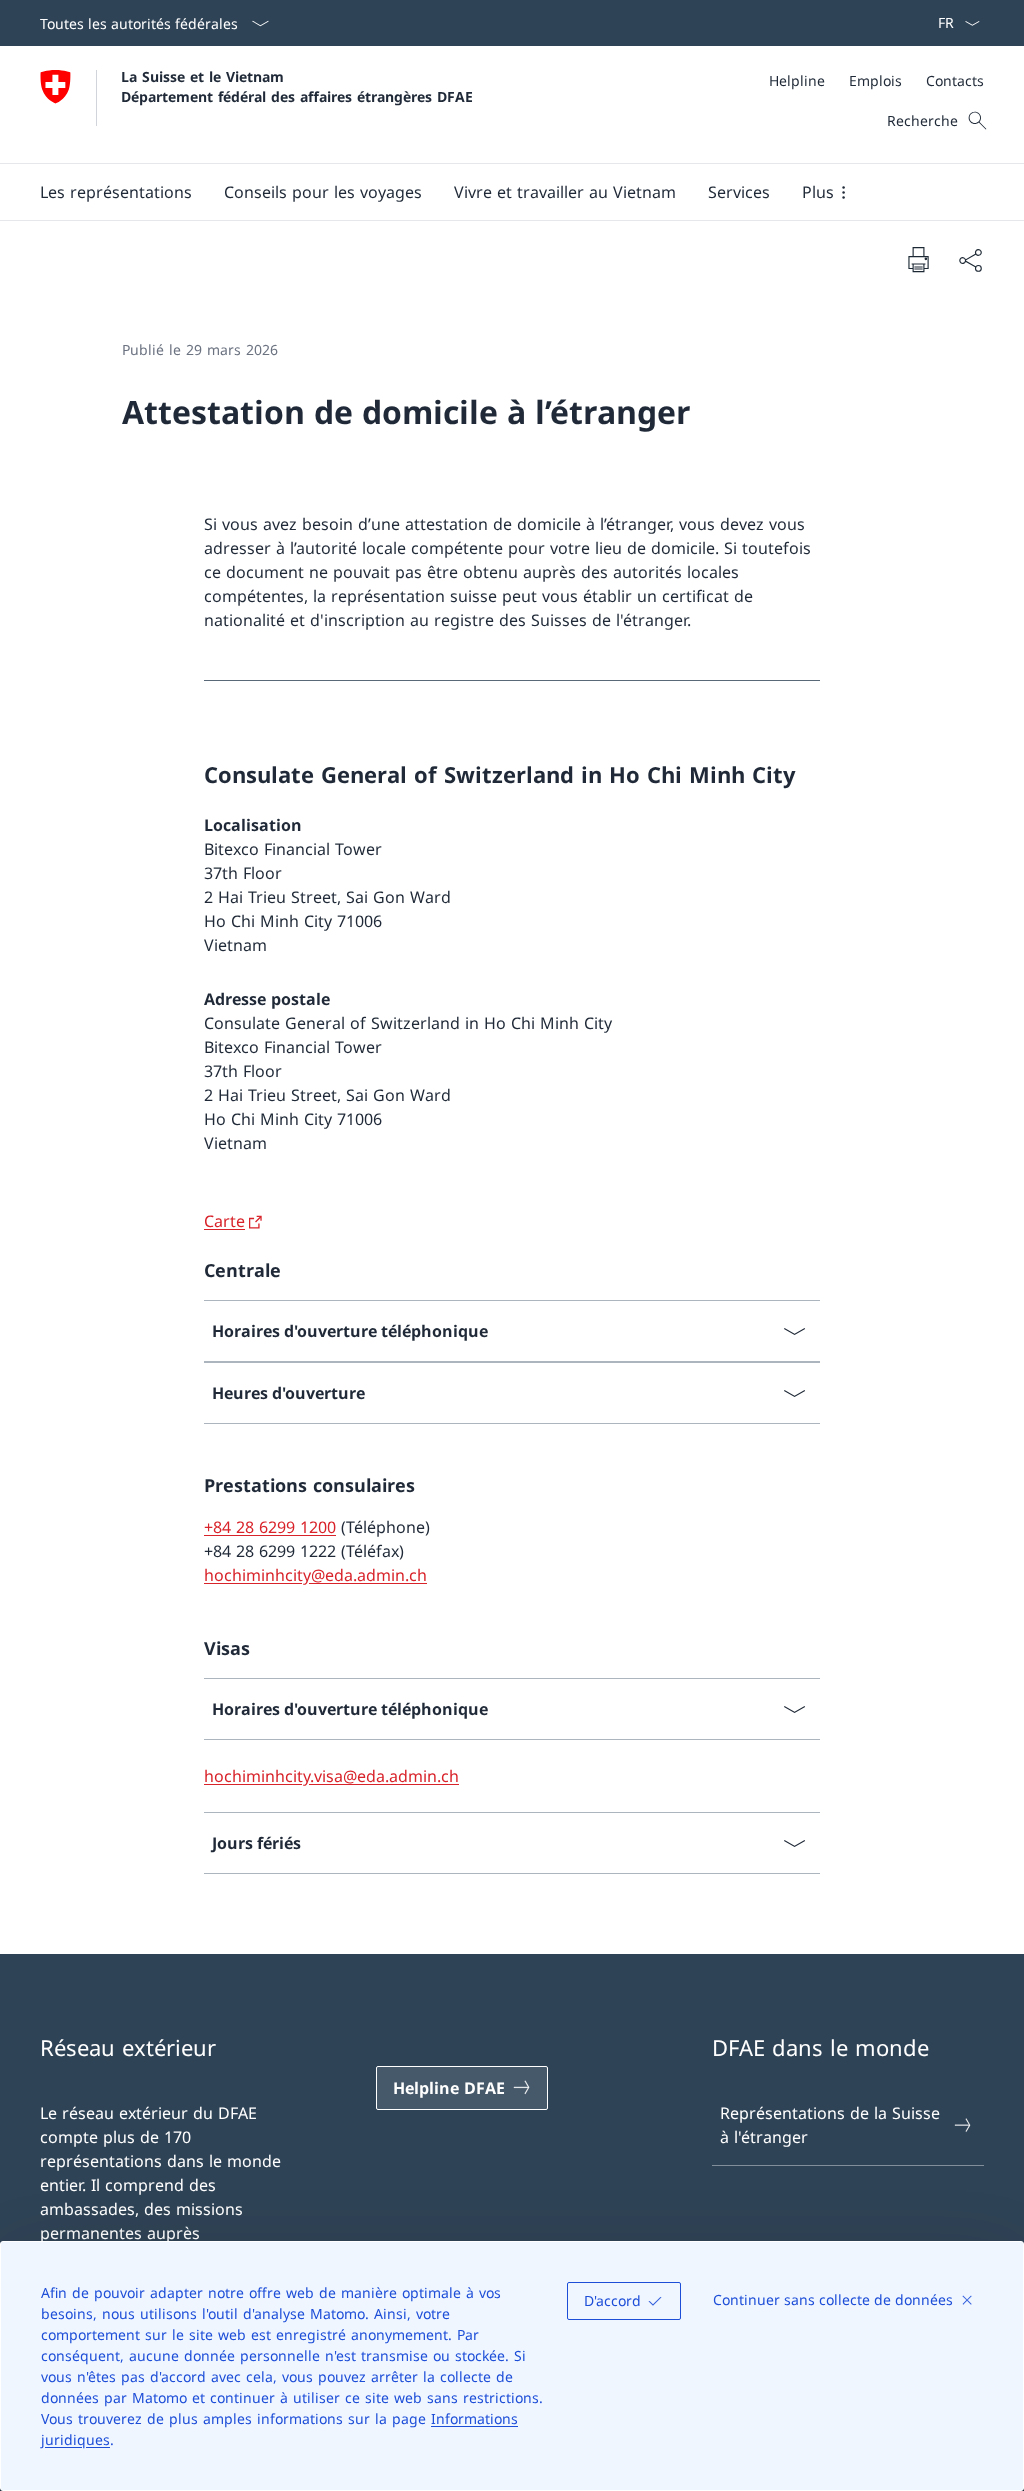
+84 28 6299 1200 (270, 1527)
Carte (224, 1221)
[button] (116, 192)
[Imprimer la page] (918, 259)
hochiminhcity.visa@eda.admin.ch (331, 1776)
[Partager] (970, 260)
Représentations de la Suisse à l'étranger (830, 2125)
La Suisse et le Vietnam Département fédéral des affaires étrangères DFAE (297, 86)
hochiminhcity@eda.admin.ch (315, 1575)
